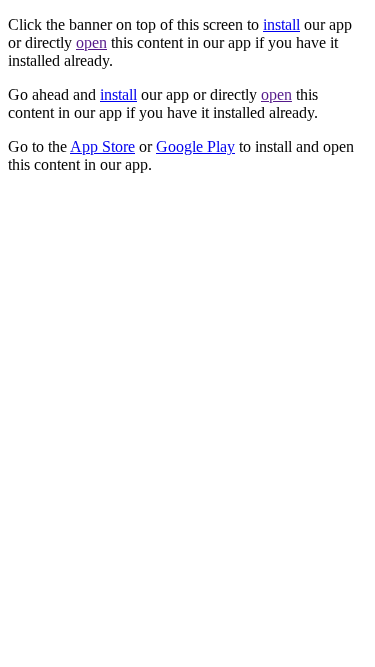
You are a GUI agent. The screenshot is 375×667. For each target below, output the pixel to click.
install (281, 24)
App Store (102, 146)
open (91, 42)
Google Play (195, 146)
